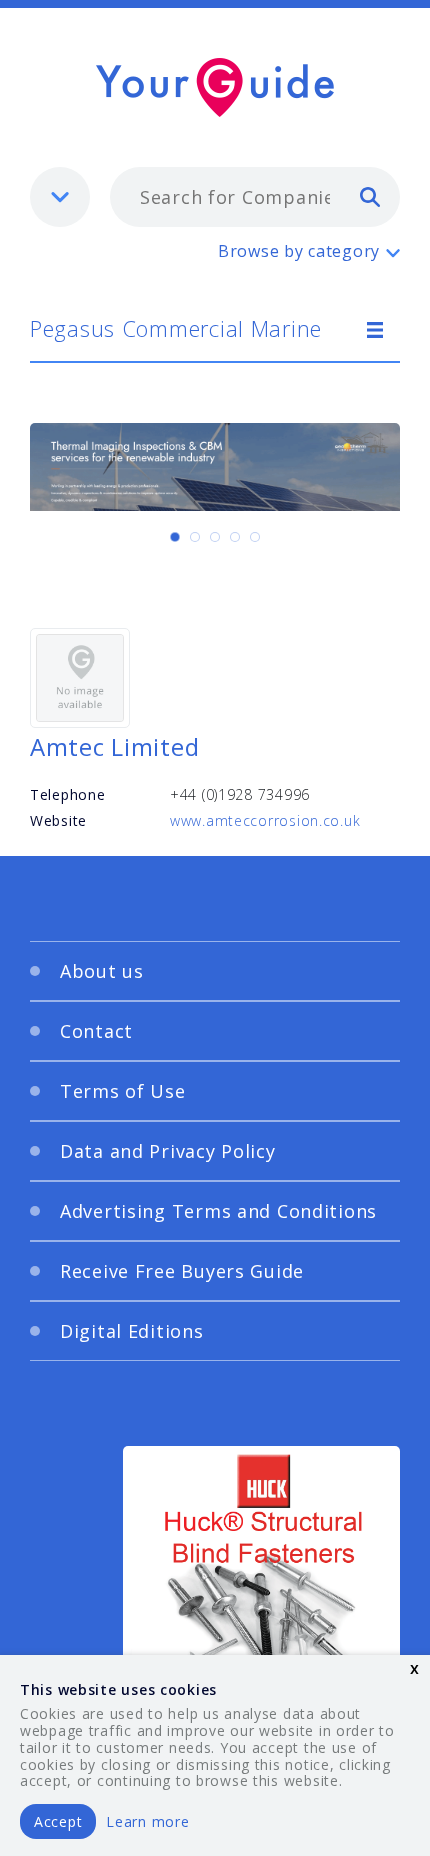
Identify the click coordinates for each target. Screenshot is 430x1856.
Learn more (147, 1821)
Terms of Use (123, 1091)
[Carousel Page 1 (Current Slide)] (175, 537)
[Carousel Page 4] (235, 537)
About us (102, 971)
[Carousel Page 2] (195, 537)
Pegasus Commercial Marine (176, 328)
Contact (96, 1031)
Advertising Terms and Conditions (218, 1211)
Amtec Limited (114, 746)
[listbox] (60, 197)
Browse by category (299, 251)
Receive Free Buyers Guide (182, 1271)
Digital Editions (132, 1331)
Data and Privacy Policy (168, 1151)
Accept (58, 1821)
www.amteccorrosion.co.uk (265, 820)
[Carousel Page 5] (255, 537)
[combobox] (255, 197)
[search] (370, 196)
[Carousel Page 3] (215, 537)
